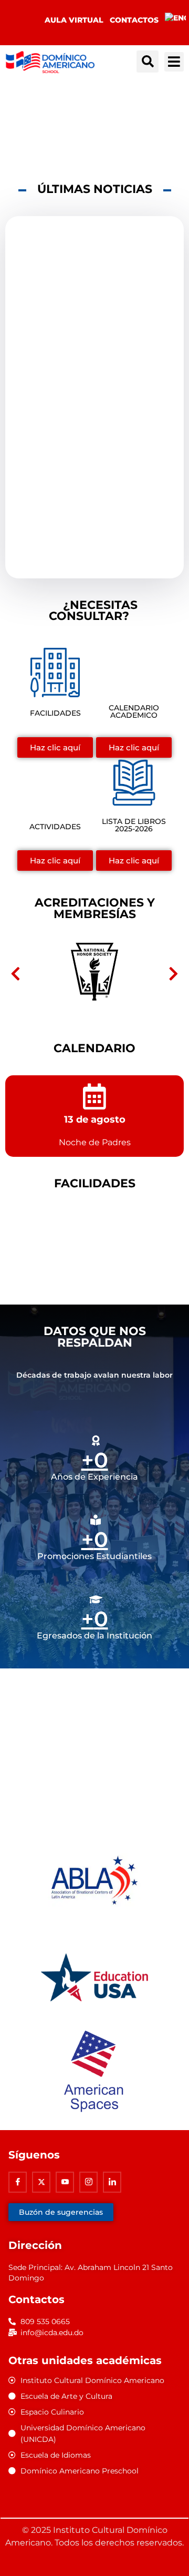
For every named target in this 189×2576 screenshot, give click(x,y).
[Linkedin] (112, 2182)
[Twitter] (41, 2182)
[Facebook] (18, 2182)
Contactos (134, 20)
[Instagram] (88, 2182)
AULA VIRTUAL (74, 20)
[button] (148, 62)
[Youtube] (65, 2182)
